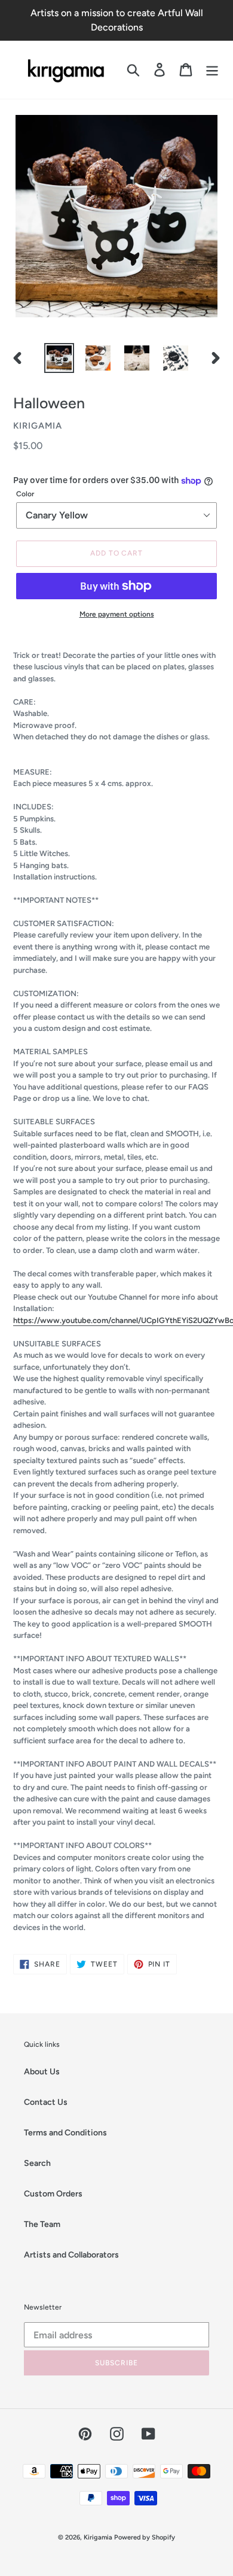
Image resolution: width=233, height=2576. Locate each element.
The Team (42, 2224)
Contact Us (46, 2102)
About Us (42, 2072)
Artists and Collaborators (71, 2255)
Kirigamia (99, 2537)
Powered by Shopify (145, 2537)
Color (25, 494)
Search (37, 2163)
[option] (59, 358)
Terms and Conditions (65, 2133)
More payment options (117, 614)
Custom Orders (53, 2194)
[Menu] (212, 70)
